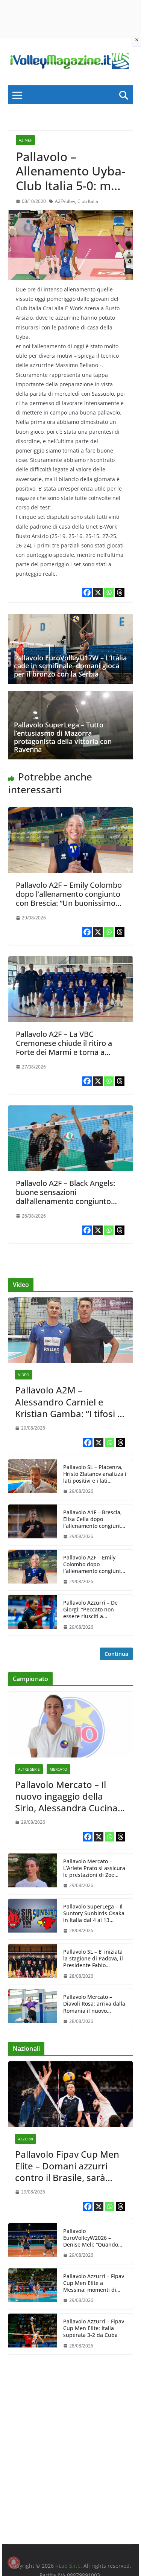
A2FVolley (65, 201)
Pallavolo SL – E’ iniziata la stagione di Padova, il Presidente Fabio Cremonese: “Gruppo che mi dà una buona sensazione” (95, 1959)
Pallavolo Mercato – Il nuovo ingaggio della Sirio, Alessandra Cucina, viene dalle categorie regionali (67, 1796)
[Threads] (120, 592)
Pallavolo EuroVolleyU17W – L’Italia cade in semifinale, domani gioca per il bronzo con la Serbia (70, 666)
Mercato (58, 1769)
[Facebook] (87, 592)
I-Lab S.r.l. (68, 2566)
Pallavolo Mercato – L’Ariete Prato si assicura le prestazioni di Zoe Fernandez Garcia (94, 1868)
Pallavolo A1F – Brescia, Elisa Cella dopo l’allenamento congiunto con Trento (94, 1519)
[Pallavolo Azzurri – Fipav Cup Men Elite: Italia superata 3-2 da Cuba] (33, 2334)
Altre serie (29, 1769)
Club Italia (88, 201)
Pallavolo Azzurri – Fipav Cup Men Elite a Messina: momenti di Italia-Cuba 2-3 (94, 2283)
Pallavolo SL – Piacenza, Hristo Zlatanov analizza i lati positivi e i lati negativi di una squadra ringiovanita (95, 1474)
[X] (98, 592)
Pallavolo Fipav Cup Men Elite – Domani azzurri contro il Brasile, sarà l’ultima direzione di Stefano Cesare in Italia (67, 2166)
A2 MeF (25, 140)
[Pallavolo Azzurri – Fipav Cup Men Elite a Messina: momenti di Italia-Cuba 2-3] (33, 2289)
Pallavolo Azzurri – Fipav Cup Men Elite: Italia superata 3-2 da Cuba (94, 2328)
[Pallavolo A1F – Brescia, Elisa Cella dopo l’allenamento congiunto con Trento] (33, 1525)
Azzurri (26, 2139)
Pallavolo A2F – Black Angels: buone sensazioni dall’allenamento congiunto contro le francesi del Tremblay (70, 1197)
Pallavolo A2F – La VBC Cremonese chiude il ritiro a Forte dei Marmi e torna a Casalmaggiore (64, 1048)
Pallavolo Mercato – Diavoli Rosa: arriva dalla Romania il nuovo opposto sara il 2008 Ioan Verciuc (95, 2004)
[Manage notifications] (14, 2562)
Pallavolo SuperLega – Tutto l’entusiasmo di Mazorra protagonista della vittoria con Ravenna (63, 737)
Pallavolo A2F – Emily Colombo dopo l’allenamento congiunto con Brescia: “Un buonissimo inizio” (69, 899)
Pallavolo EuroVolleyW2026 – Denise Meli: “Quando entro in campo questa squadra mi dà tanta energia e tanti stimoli (92, 2238)
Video (24, 1375)
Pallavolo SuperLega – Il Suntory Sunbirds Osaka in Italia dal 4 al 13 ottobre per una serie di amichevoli (94, 1914)
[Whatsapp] (109, 592)
